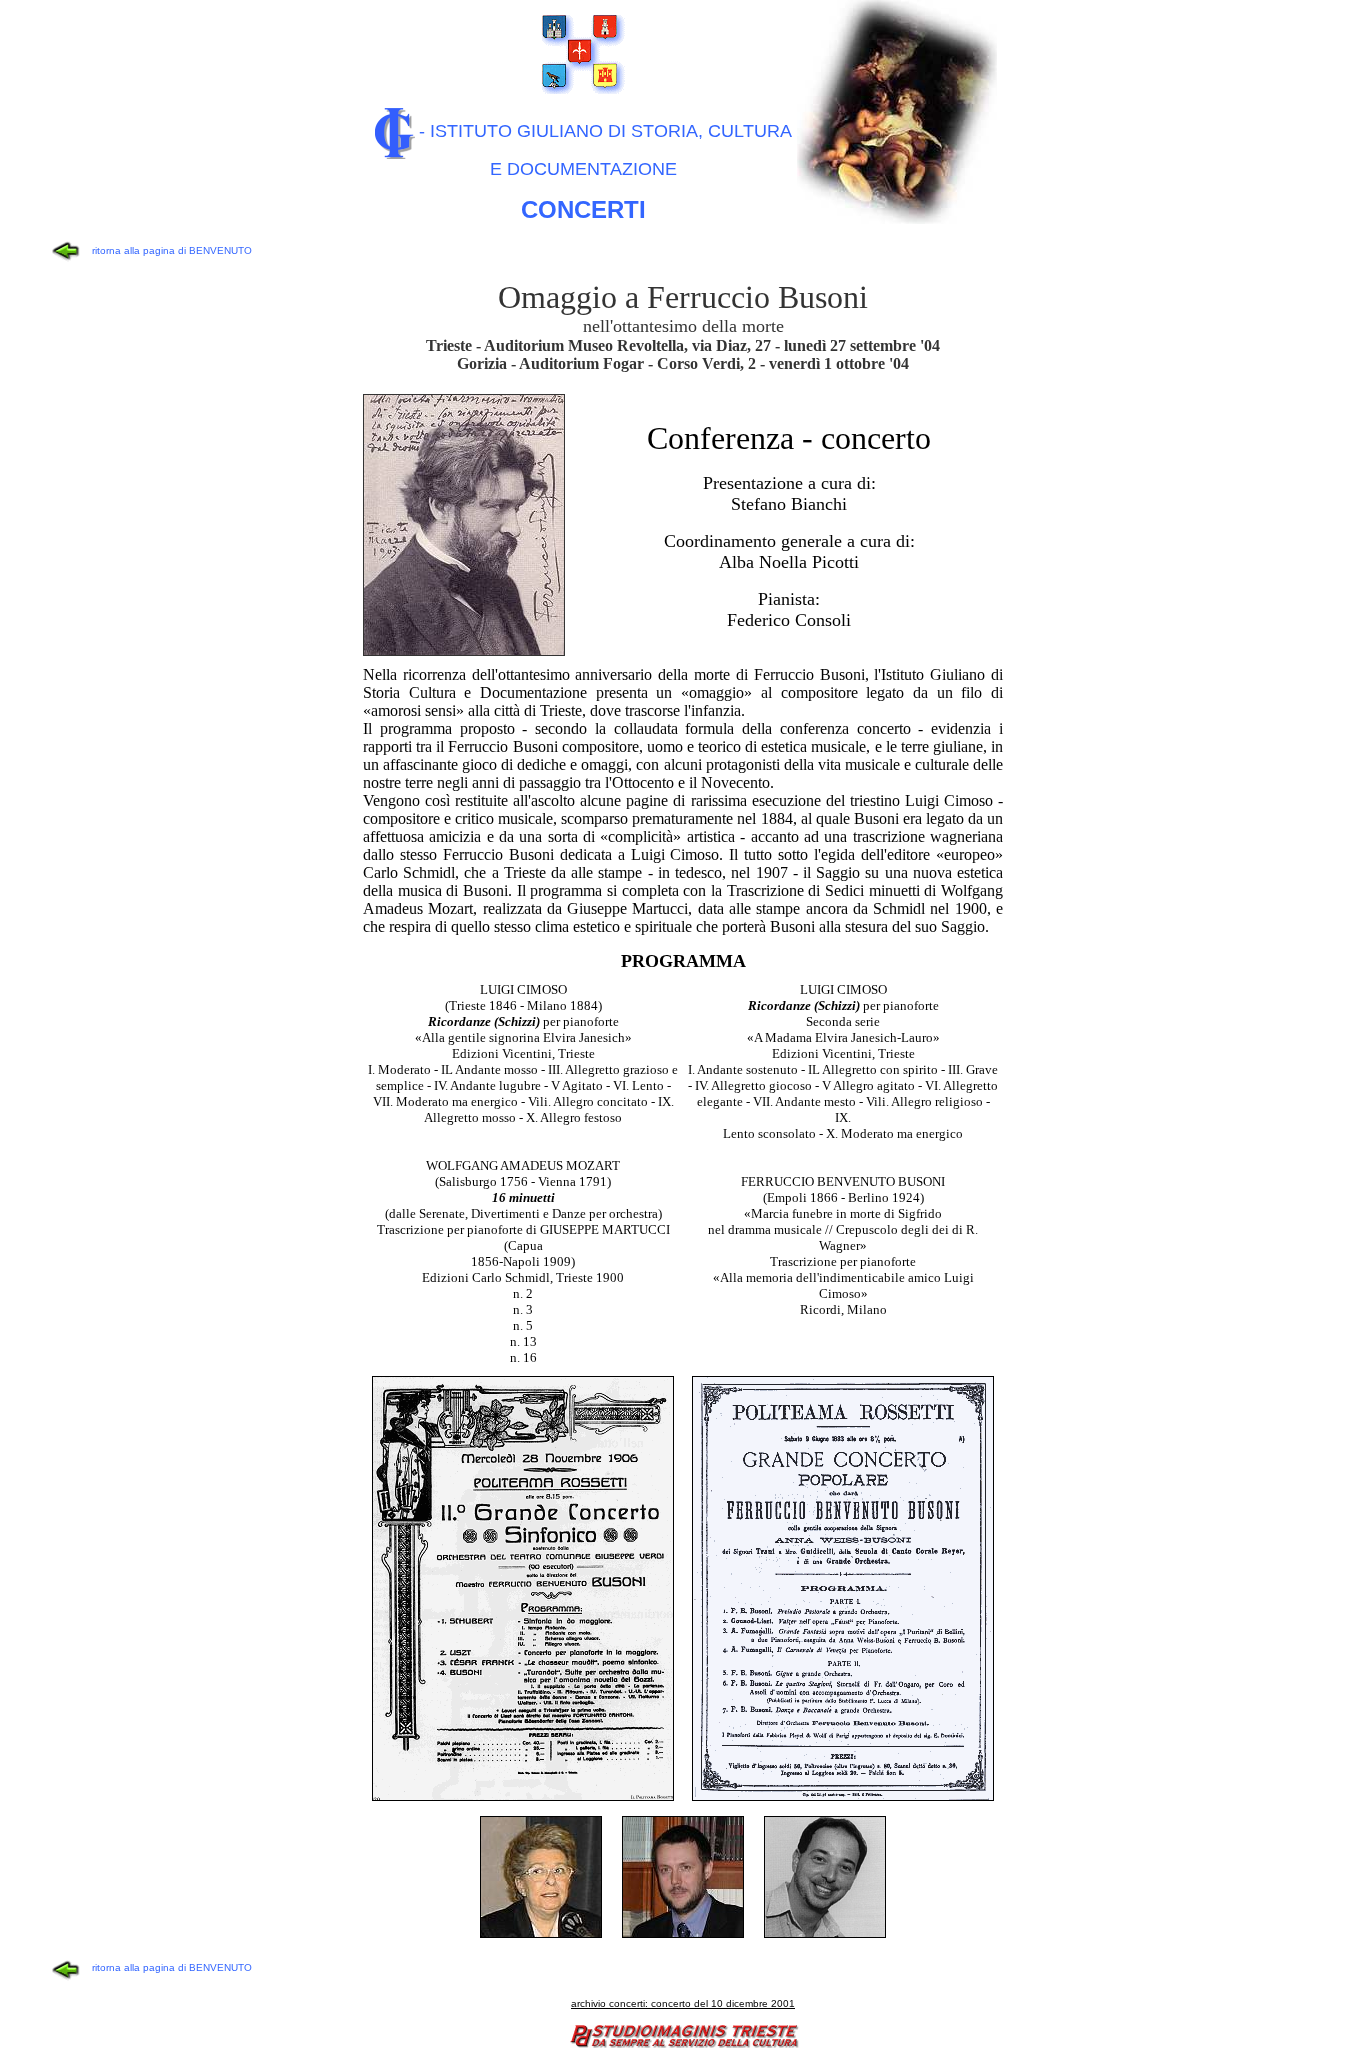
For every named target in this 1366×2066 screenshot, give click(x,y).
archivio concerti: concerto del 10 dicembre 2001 (683, 2003)
